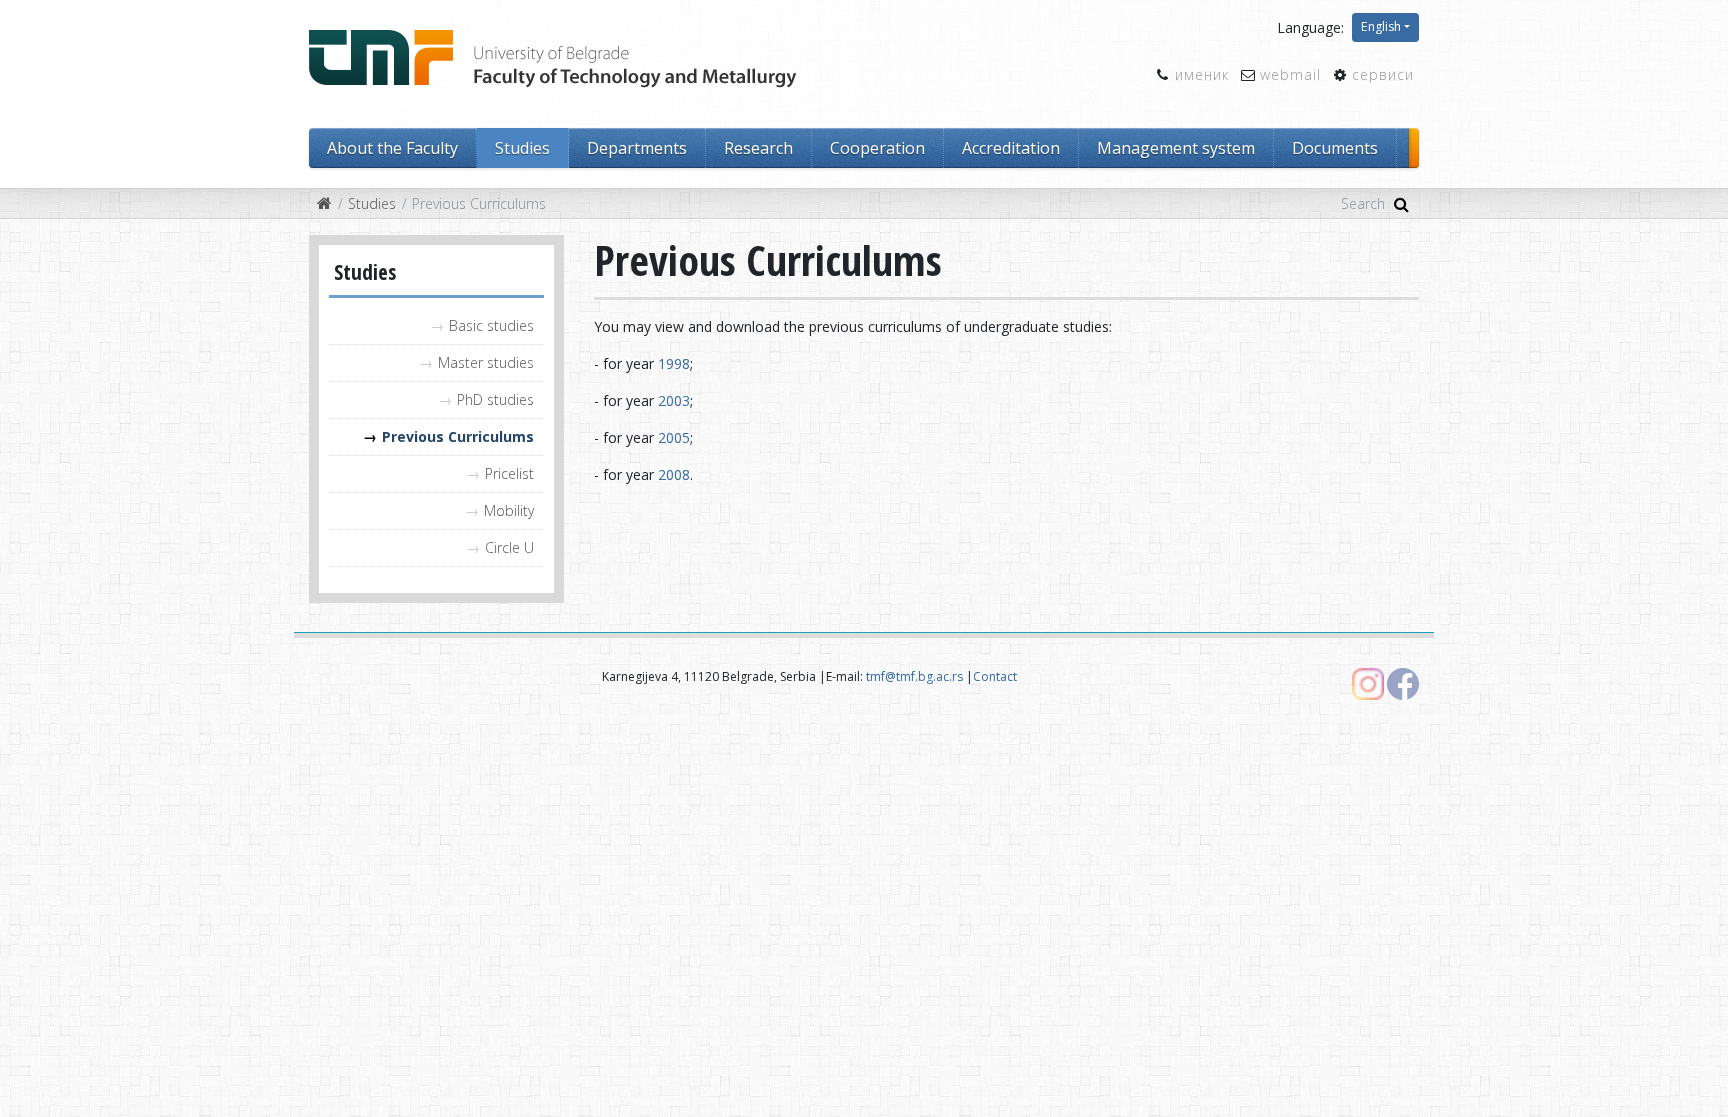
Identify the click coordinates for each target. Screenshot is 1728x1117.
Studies (522, 148)
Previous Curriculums (458, 436)
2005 (674, 437)
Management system (1176, 148)
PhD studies (495, 399)
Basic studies (491, 325)
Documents (1335, 148)
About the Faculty (392, 148)
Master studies (486, 362)
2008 (674, 474)
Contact (995, 676)
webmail (1290, 74)
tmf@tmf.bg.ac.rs (914, 676)
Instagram (1368, 684)
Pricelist (509, 473)
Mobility (509, 510)
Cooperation (877, 148)
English (1381, 26)
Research (758, 148)
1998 (674, 363)
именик (1202, 74)
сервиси (1383, 74)
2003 (674, 400)
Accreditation (1011, 148)
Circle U (509, 547)
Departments (637, 148)
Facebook (1403, 684)
